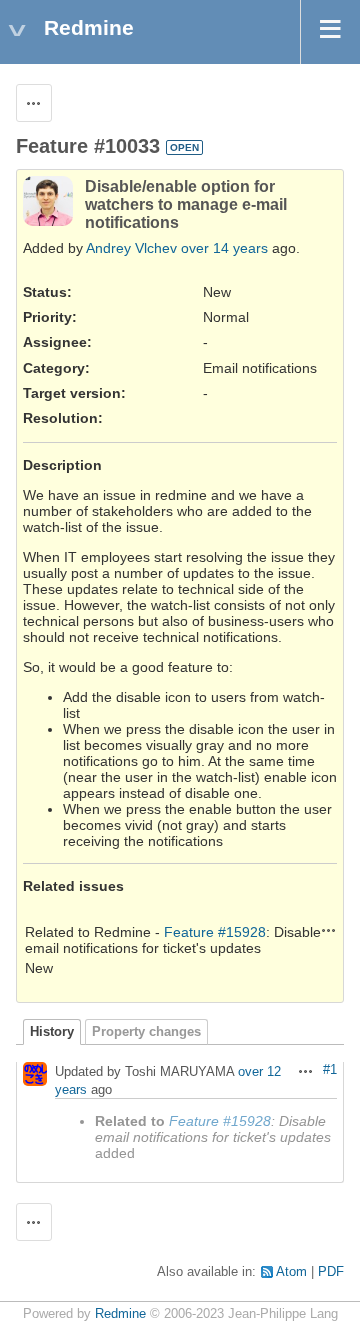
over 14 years (224, 248)
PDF (331, 1272)
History (52, 1032)
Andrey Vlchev (131, 248)
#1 (330, 1070)
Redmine (120, 1314)
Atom (291, 1272)
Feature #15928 (215, 932)
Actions (329, 930)
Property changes (146, 1032)
